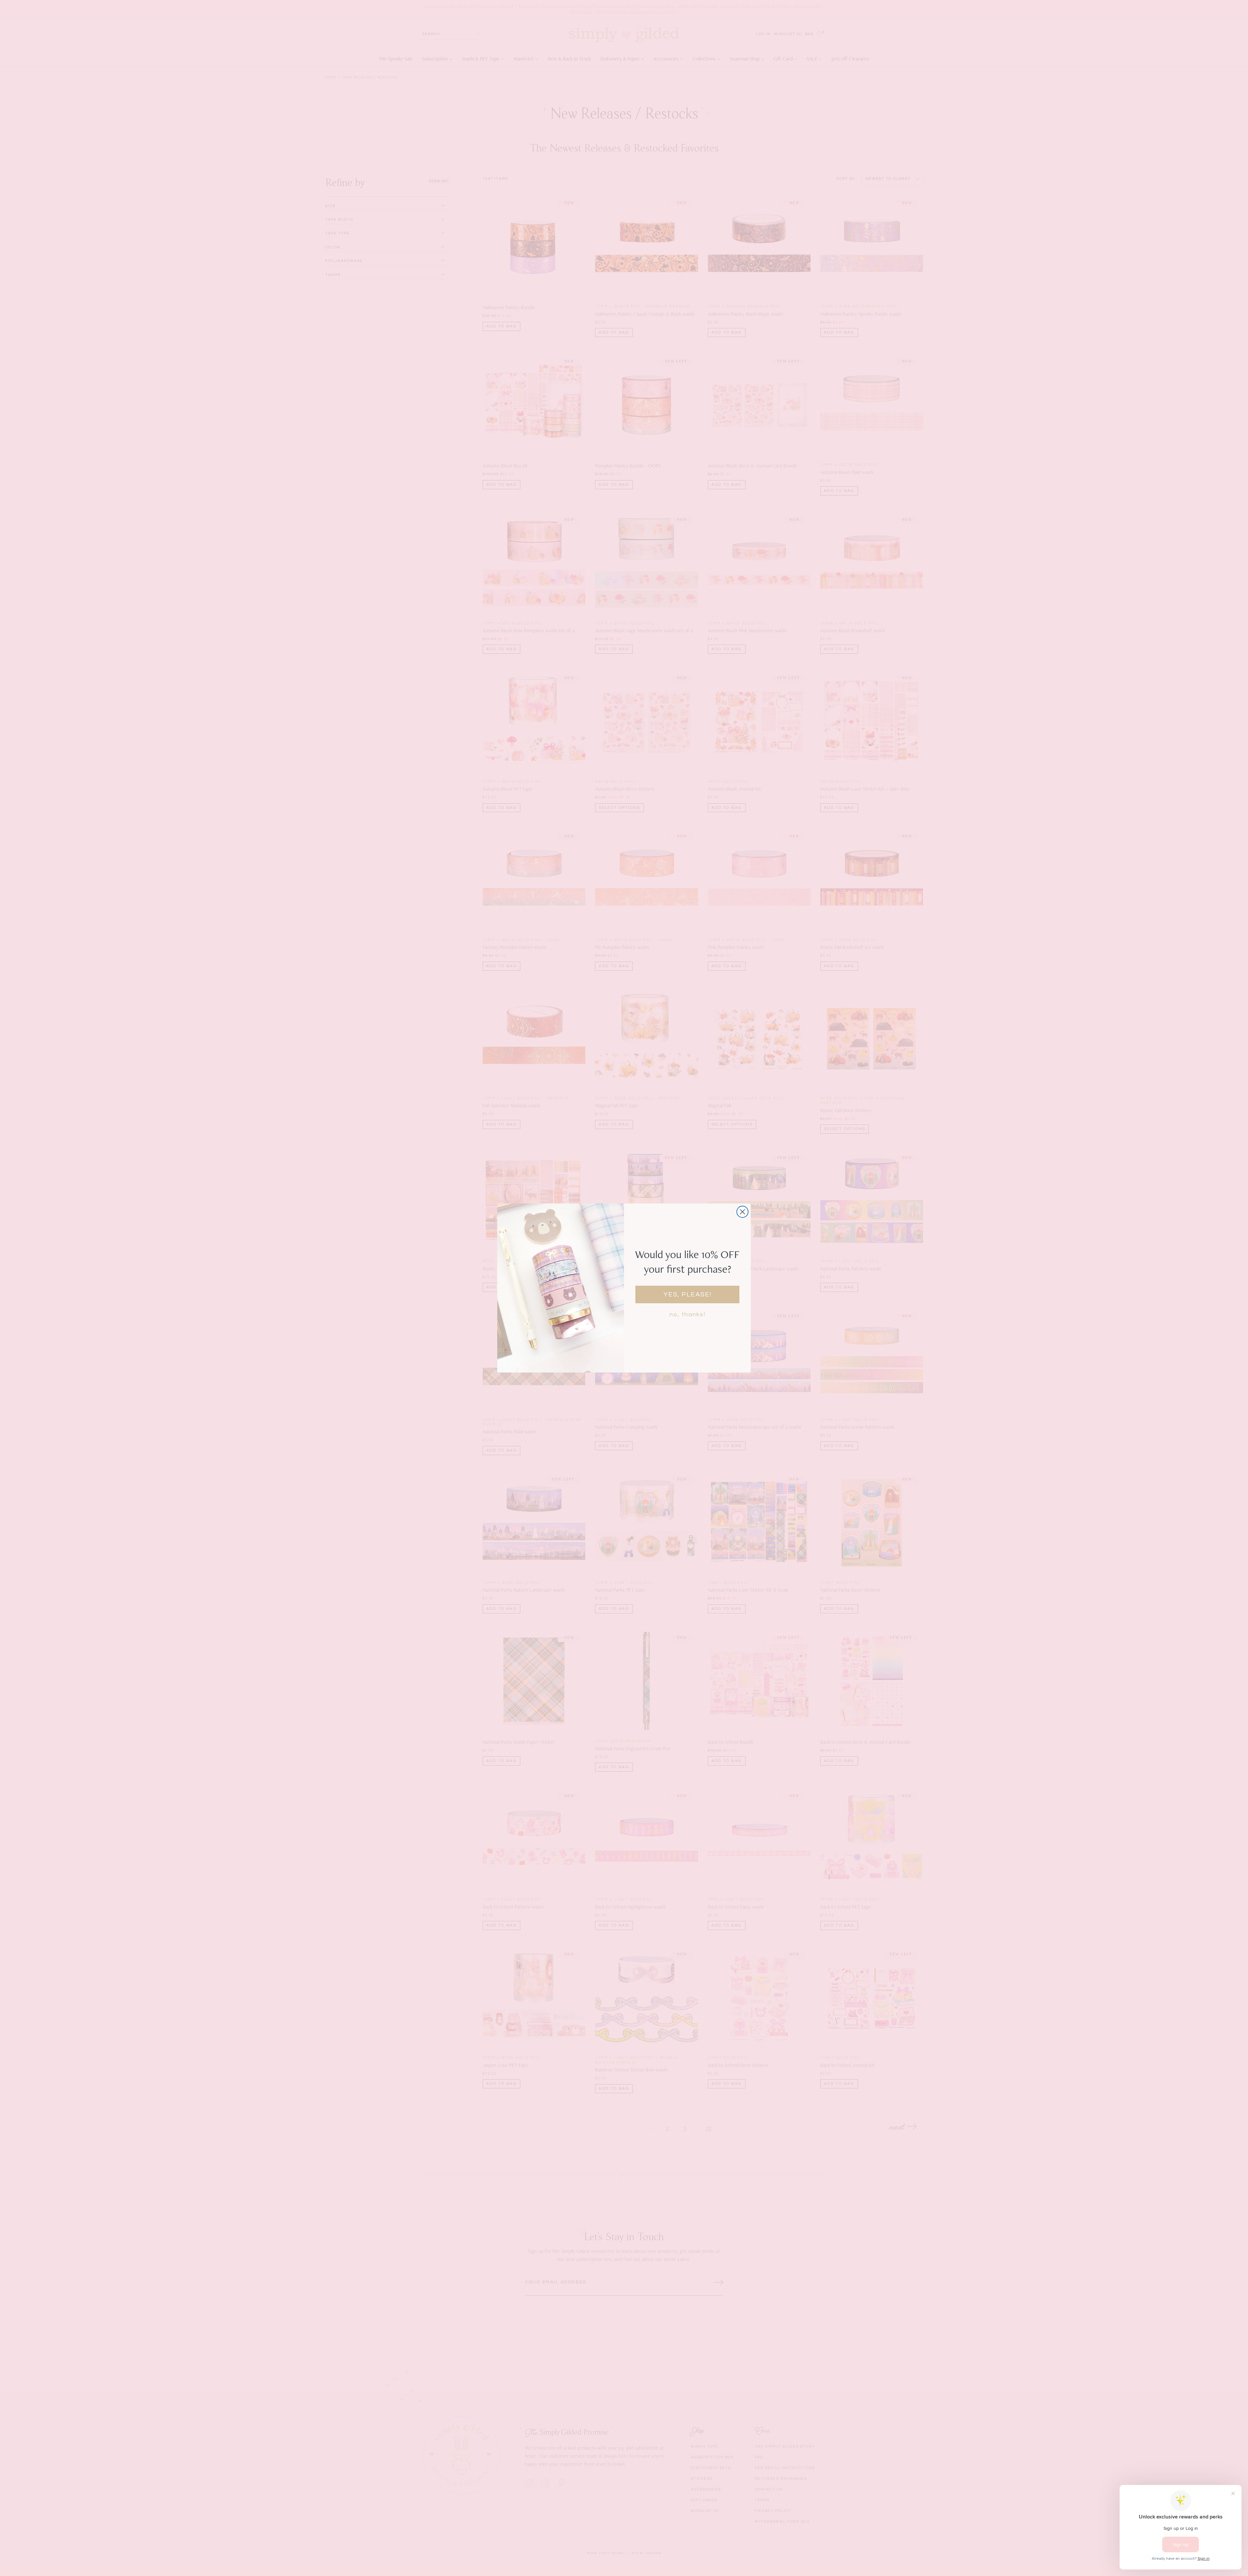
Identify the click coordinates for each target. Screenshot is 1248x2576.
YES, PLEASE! (688, 1295)
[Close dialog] (742, 1212)
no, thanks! (688, 1314)
